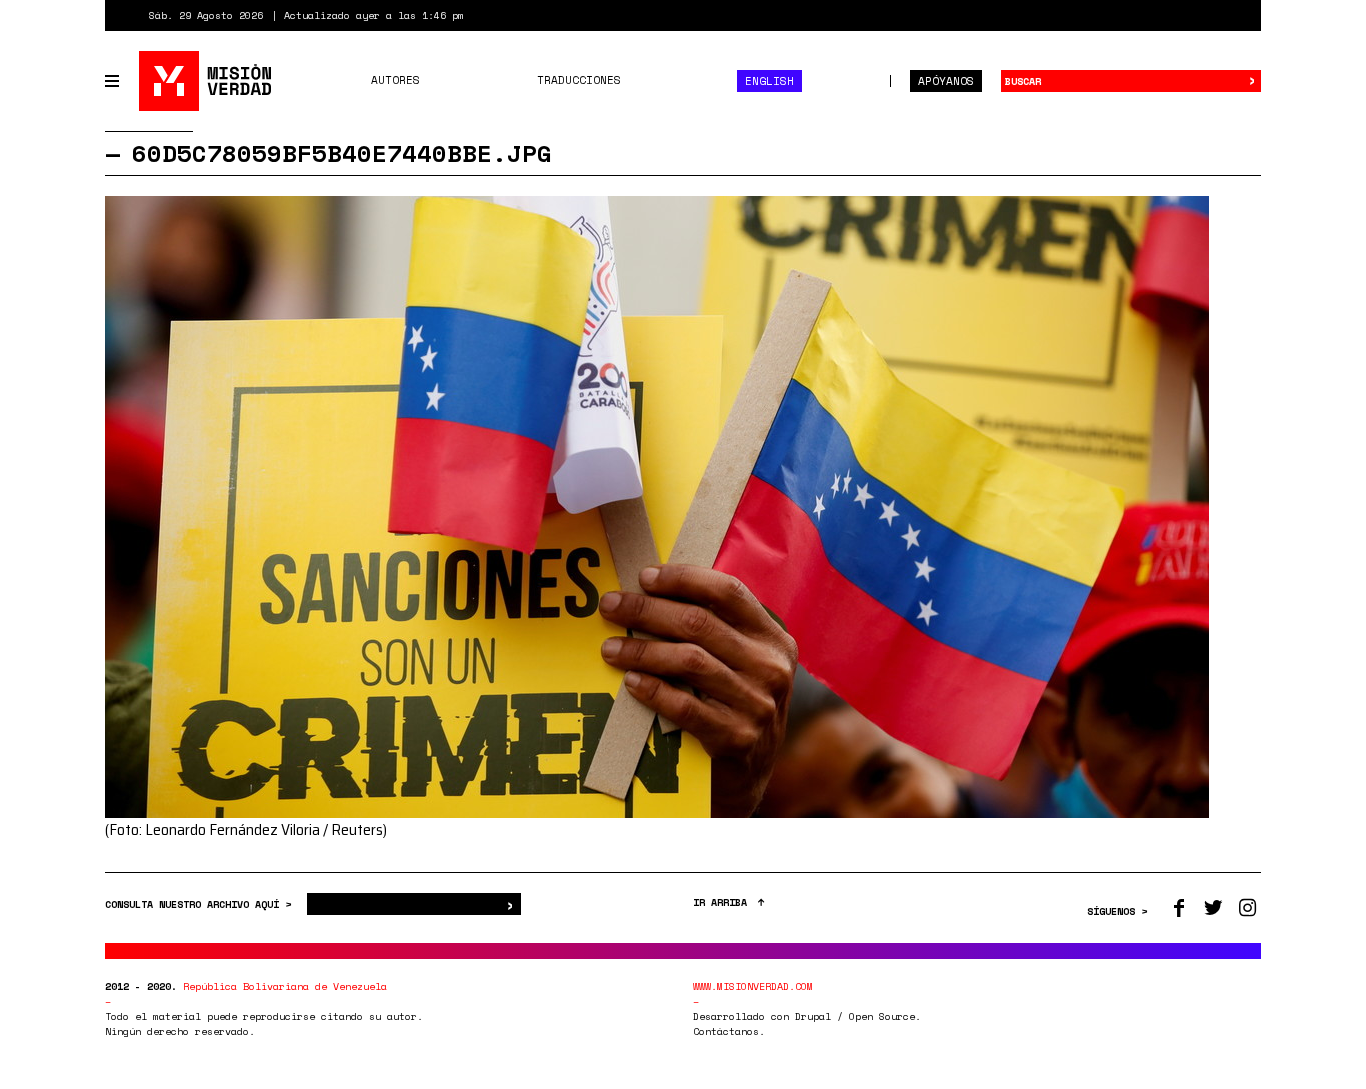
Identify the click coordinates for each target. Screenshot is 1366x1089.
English (769, 81)
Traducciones (579, 80)
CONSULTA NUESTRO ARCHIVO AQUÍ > (201, 904)
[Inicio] (206, 81)
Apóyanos (946, 81)
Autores (395, 80)
